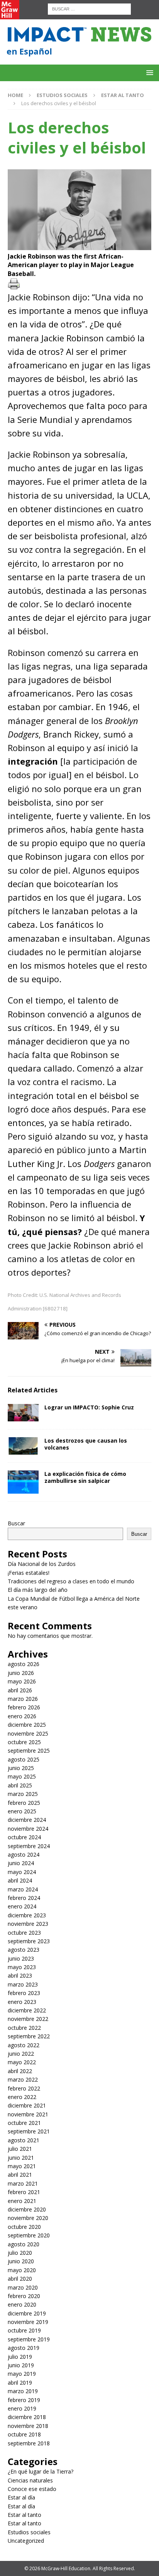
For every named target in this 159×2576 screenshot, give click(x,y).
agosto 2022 (24, 2045)
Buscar (16, 1523)
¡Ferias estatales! (29, 1573)
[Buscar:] (89, 8)
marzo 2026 (23, 1699)
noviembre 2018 (28, 2426)
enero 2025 (22, 1811)
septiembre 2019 (29, 2339)
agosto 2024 (24, 1854)
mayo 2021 (22, 2166)
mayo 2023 (22, 1967)
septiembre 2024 (29, 1846)
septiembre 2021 (29, 2131)
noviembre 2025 (28, 1734)
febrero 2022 (24, 2088)
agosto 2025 (24, 1759)
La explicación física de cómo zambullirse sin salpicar (85, 1477)
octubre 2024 (24, 1837)
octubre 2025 (24, 1742)
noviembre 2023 (28, 1924)
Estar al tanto (25, 2515)
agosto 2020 (24, 2244)
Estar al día (21, 2497)
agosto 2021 (24, 2140)
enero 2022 (22, 2097)
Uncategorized (26, 2541)
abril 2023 (20, 1975)
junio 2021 (21, 2158)
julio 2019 (20, 2357)
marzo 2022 (23, 2079)
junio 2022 (21, 2054)
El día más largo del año (38, 1590)
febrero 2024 (24, 1898)
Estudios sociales (62, 95)
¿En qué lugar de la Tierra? (41, 2471)
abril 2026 (20, 1690)
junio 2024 (21, 1863)
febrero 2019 (24, 2400)
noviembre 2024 (28, 1829)
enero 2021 (22, 2201)
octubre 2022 (24, 2028)
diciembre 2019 (27, 2313)
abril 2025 (20, 1785)
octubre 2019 (24, 2330)
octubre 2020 (24, 2227)
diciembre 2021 (27, 2105)
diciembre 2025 (27, 1725)
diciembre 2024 (27, 1820)
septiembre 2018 (29, 2443)
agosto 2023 (24, 1950)
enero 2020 (22, 2304)
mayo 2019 (22, 2374)
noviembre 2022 (28, 2019)
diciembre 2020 (27, 2209)
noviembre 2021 (28, 2114)
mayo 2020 (22, 2270)
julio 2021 (20, 2149)
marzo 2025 (23, 1794)
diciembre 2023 (27, 1915)
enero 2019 (22, 2408)
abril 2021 (20, 2175)
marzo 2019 (23, 2391)
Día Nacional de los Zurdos (42, 1564)
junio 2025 (21, 1768)
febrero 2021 (24, 2192)
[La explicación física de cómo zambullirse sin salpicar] (23, 1482)
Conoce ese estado (32, 2489)
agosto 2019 (24, 2348)
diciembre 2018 (27, 2417)
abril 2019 (20, 2383)
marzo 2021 (23, 2183)
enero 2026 (22, 1716)
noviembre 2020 (28, 2218)
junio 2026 (21, 1673)
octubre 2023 (24, 1933)
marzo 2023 (23, 1984)
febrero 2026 (24, 1707)
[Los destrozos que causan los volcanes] (23, 1446)
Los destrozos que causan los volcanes (86, 1444)
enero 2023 (22, 2002)
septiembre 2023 (29, 1941)
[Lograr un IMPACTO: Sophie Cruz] (23, 1413)
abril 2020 (20, 2279)
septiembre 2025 (29, 1751)
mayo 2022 (22, 2062)
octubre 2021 (24, 2123)
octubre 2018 (24, 2434)
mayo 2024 (22, 1872)
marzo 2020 (23, 2287)
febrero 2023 (24, 1993)
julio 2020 (20, 2253)
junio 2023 (21, 1958)
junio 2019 (21, 2365)
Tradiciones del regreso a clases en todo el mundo (71, 1581)
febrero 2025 (24, 1803)
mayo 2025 (22, 1776)
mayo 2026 (22, 1681)
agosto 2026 (24, 1664)
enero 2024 (22, 1906)
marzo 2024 (23, 1889)
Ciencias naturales (30, 2480)
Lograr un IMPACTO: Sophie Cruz (89, 1407)
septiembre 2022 (29, 2036)
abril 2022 (20, 2071)
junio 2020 (21, 2261)
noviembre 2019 (28, 2322)
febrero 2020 (24, 2296)
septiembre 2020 (29, 2235)
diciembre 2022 (27, 2010)
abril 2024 (20, 1880)
